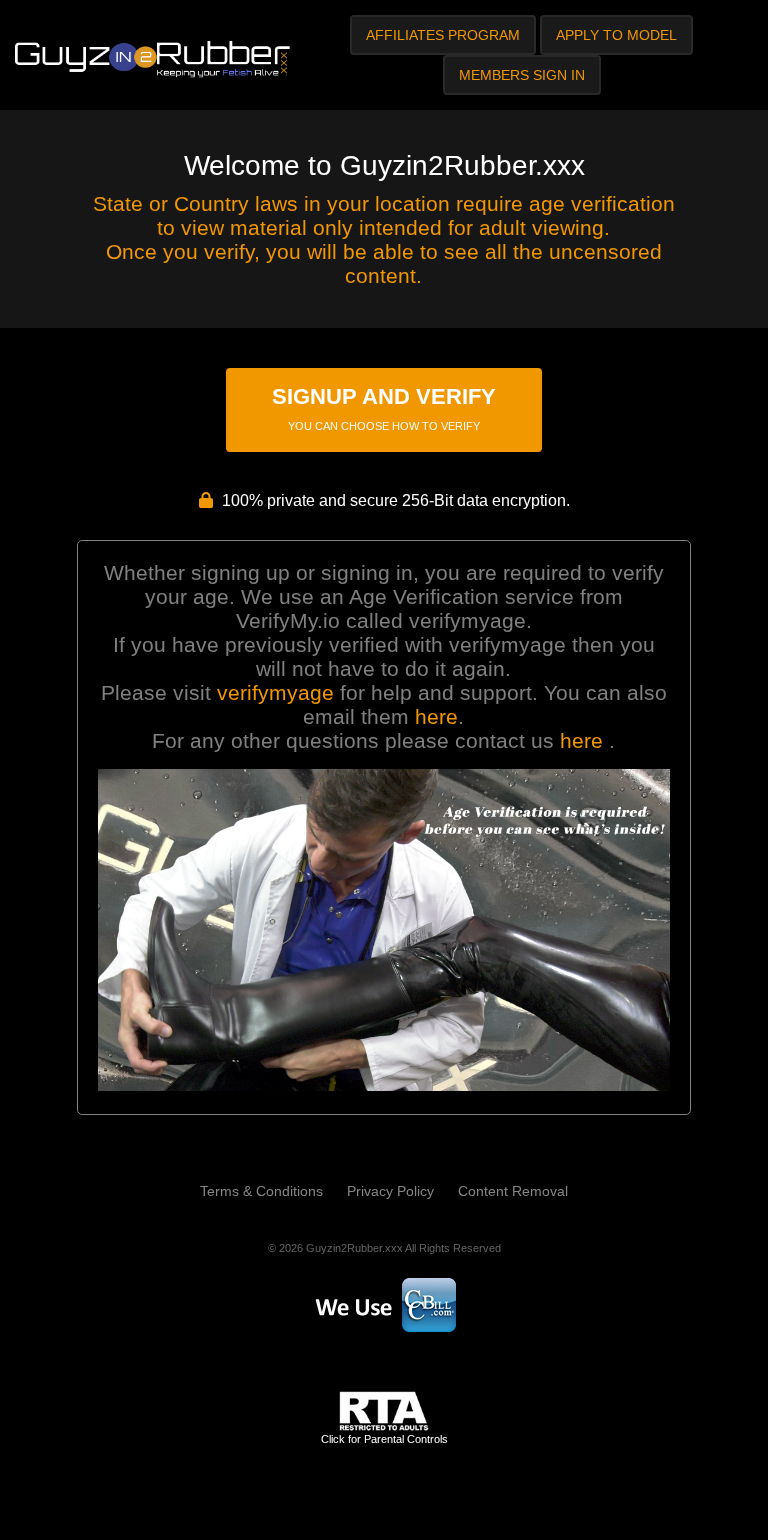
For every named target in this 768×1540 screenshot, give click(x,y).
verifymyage (275, 692)
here (436, 716)
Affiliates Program (443, 35)
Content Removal (513, 1191)
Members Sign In (522, 75)
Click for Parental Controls (384, 1439)
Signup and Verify (384, 408)
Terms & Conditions (261, 1191)
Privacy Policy (390, 1191)
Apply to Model (616, 35)
